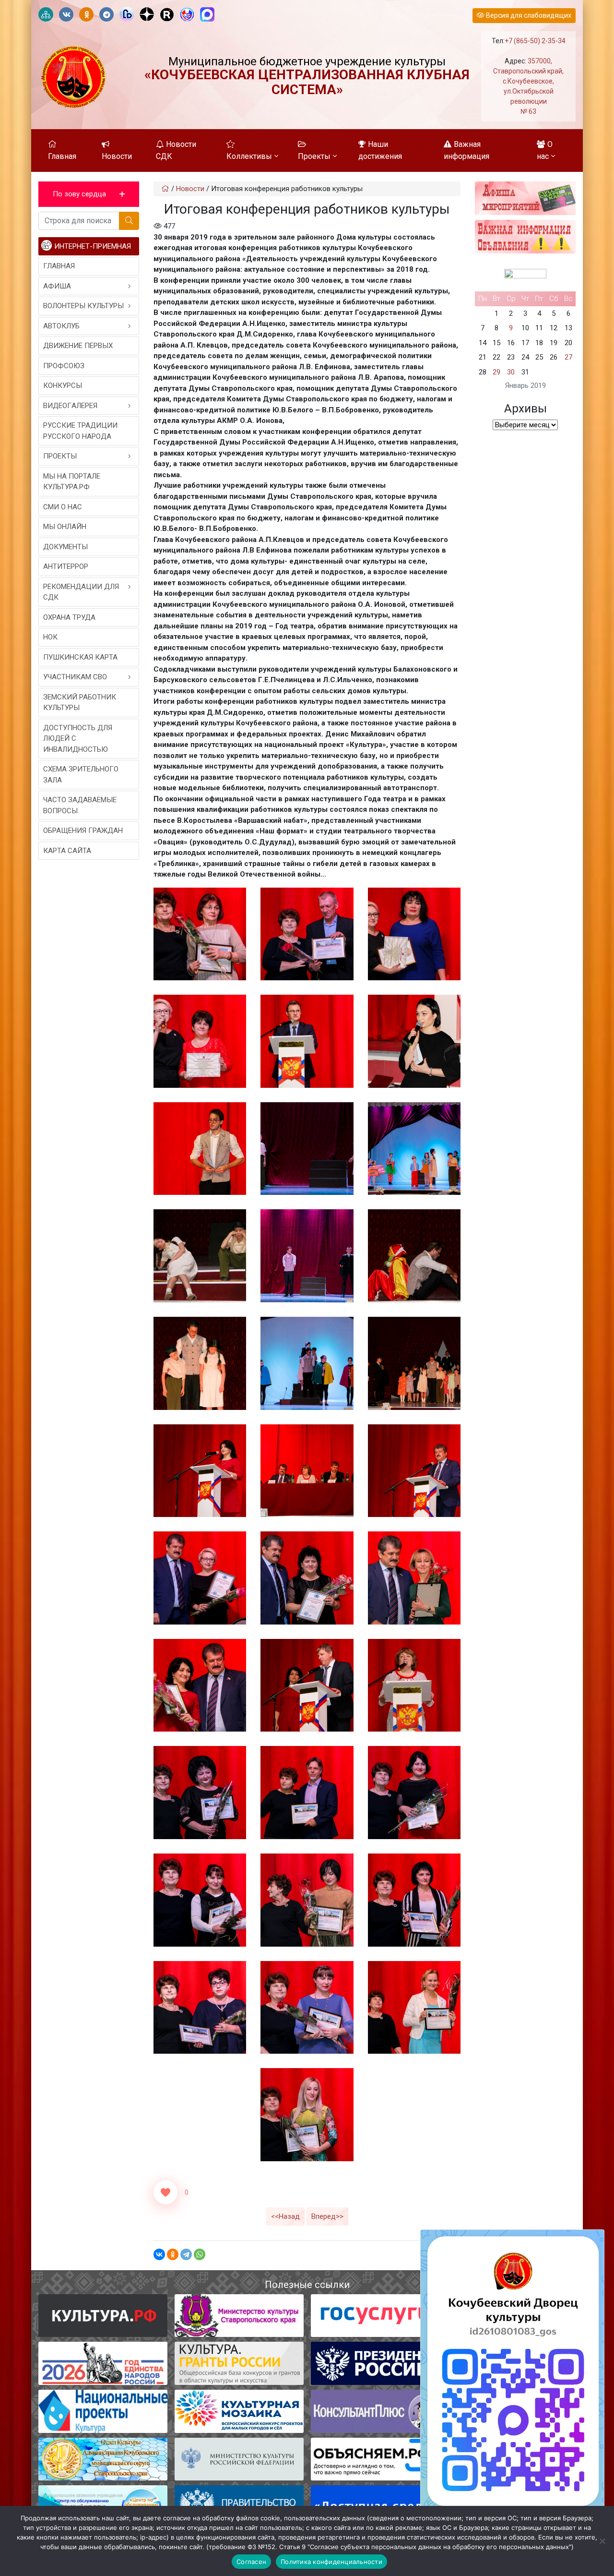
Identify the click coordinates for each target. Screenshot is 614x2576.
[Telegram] (186, 2254)
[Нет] (602, 2541)
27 (568, 357)
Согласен (251, 2562)
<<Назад (285, 2216)
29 (496, 372)
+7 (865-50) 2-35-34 (535, 41)
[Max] (207, 15)
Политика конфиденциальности (331, 2562)
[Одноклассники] (173, 2254)
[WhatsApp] (200, 2254)
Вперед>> (327, 2216)
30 (511, 372)
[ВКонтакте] (159, 2254)
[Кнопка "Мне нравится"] (165, 2192)
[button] (89, 194)
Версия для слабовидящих (528, 15)
